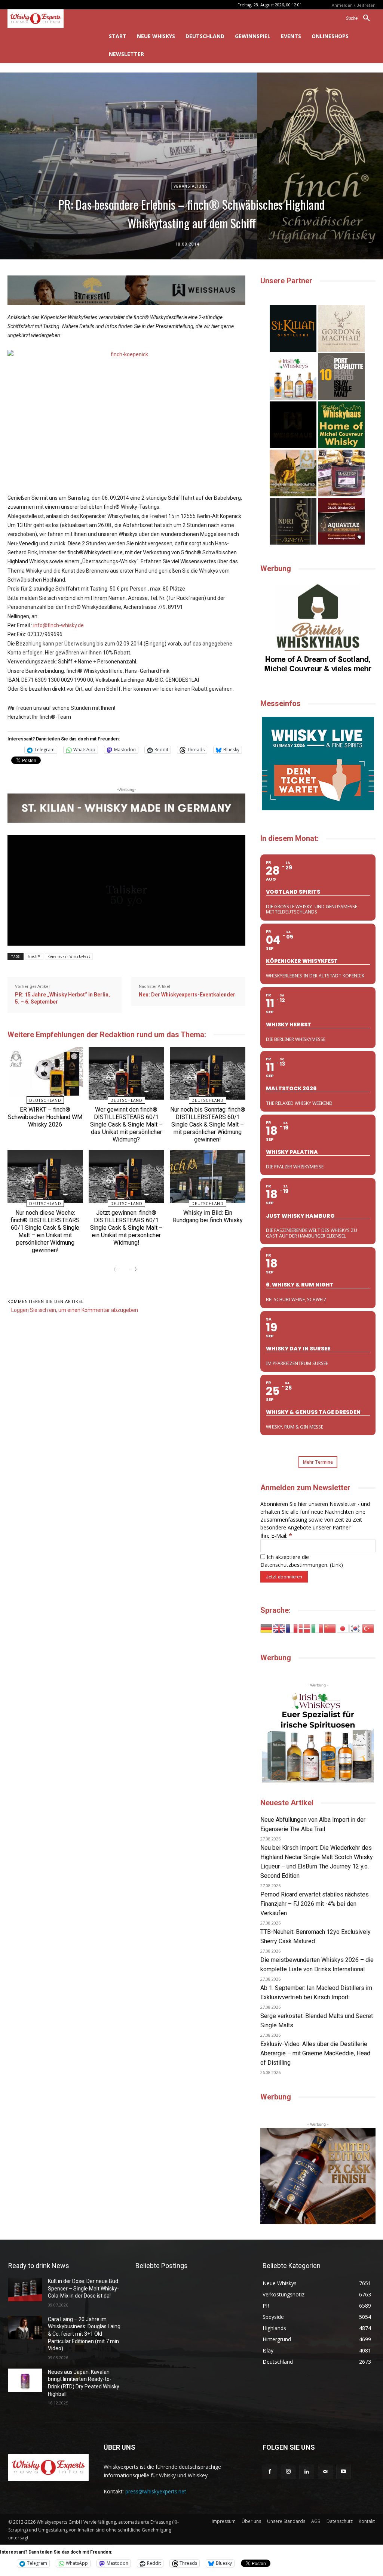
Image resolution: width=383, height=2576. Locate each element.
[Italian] (318, 1628)
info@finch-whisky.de (59, 625)
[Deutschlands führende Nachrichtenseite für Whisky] (48, 19)
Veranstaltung (191, 186)
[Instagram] (288, 2472)
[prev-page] (116, 1270)
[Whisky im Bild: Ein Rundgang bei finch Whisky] (207, 1176)
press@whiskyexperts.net (156, 2491)
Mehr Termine (318, 1462)
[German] (267, 1628)
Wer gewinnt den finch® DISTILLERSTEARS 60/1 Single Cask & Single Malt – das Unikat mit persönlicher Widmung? (126, 1124)
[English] (279, 1628)
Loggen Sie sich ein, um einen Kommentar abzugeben (75, 1310)
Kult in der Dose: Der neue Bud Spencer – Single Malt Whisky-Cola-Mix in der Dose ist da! (83, 2288)
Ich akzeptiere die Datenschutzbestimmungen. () (302, 1561)
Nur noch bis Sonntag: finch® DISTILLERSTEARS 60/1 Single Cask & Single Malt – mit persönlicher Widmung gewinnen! (208, 1124)
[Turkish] (368, 1628)
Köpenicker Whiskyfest (69, 956)
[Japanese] (343, 1628)
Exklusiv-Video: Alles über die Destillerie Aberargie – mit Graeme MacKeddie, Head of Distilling (315, 2053)
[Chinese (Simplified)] (330, 1628)
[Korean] (356, 1628)
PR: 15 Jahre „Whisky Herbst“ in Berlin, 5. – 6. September (62, 998)
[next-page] (134, 1270)
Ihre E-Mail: (276, 1536)
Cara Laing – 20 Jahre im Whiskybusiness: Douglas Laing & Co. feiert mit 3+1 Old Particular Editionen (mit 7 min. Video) (84, 2334)
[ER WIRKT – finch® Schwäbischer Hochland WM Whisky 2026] (45, 1073)
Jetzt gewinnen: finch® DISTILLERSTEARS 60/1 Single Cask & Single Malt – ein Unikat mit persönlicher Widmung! (126, 1228)
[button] (361, 18)
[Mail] (325, 2472)
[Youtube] (344, 2472)
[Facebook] (270, 2472)
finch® (34, 956)
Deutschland (45, 1100)
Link (336, 1565)
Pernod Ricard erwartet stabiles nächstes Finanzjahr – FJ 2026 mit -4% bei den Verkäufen (315, 1904)
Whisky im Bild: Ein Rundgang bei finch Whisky (208, 1216)
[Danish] (305, 1628)
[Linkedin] (307, 2472)
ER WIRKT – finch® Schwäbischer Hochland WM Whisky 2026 (45, 1117)
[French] (292, 1628)
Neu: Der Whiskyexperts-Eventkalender (187, 995)
